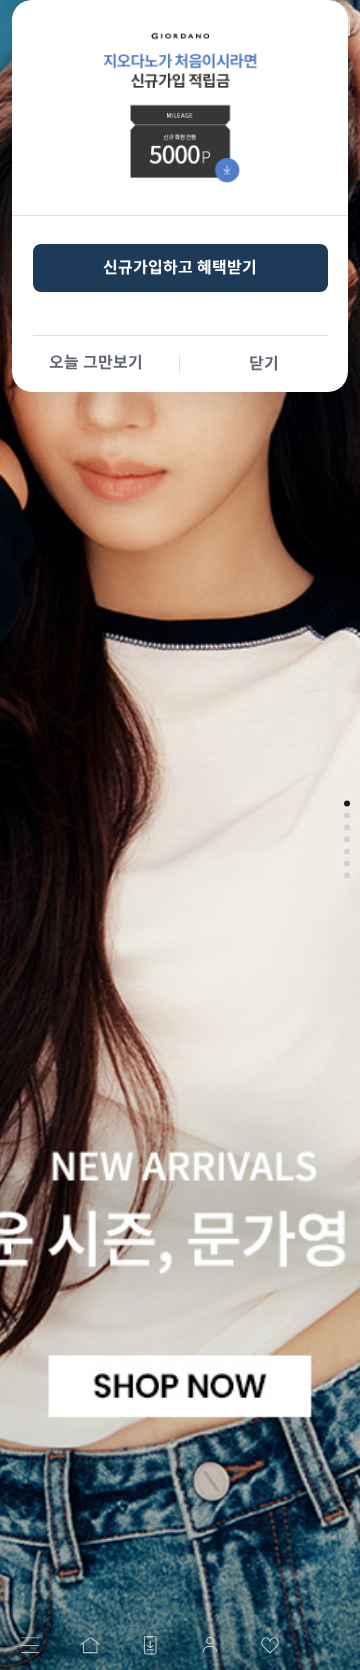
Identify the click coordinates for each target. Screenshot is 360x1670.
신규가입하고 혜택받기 (180, 267)
